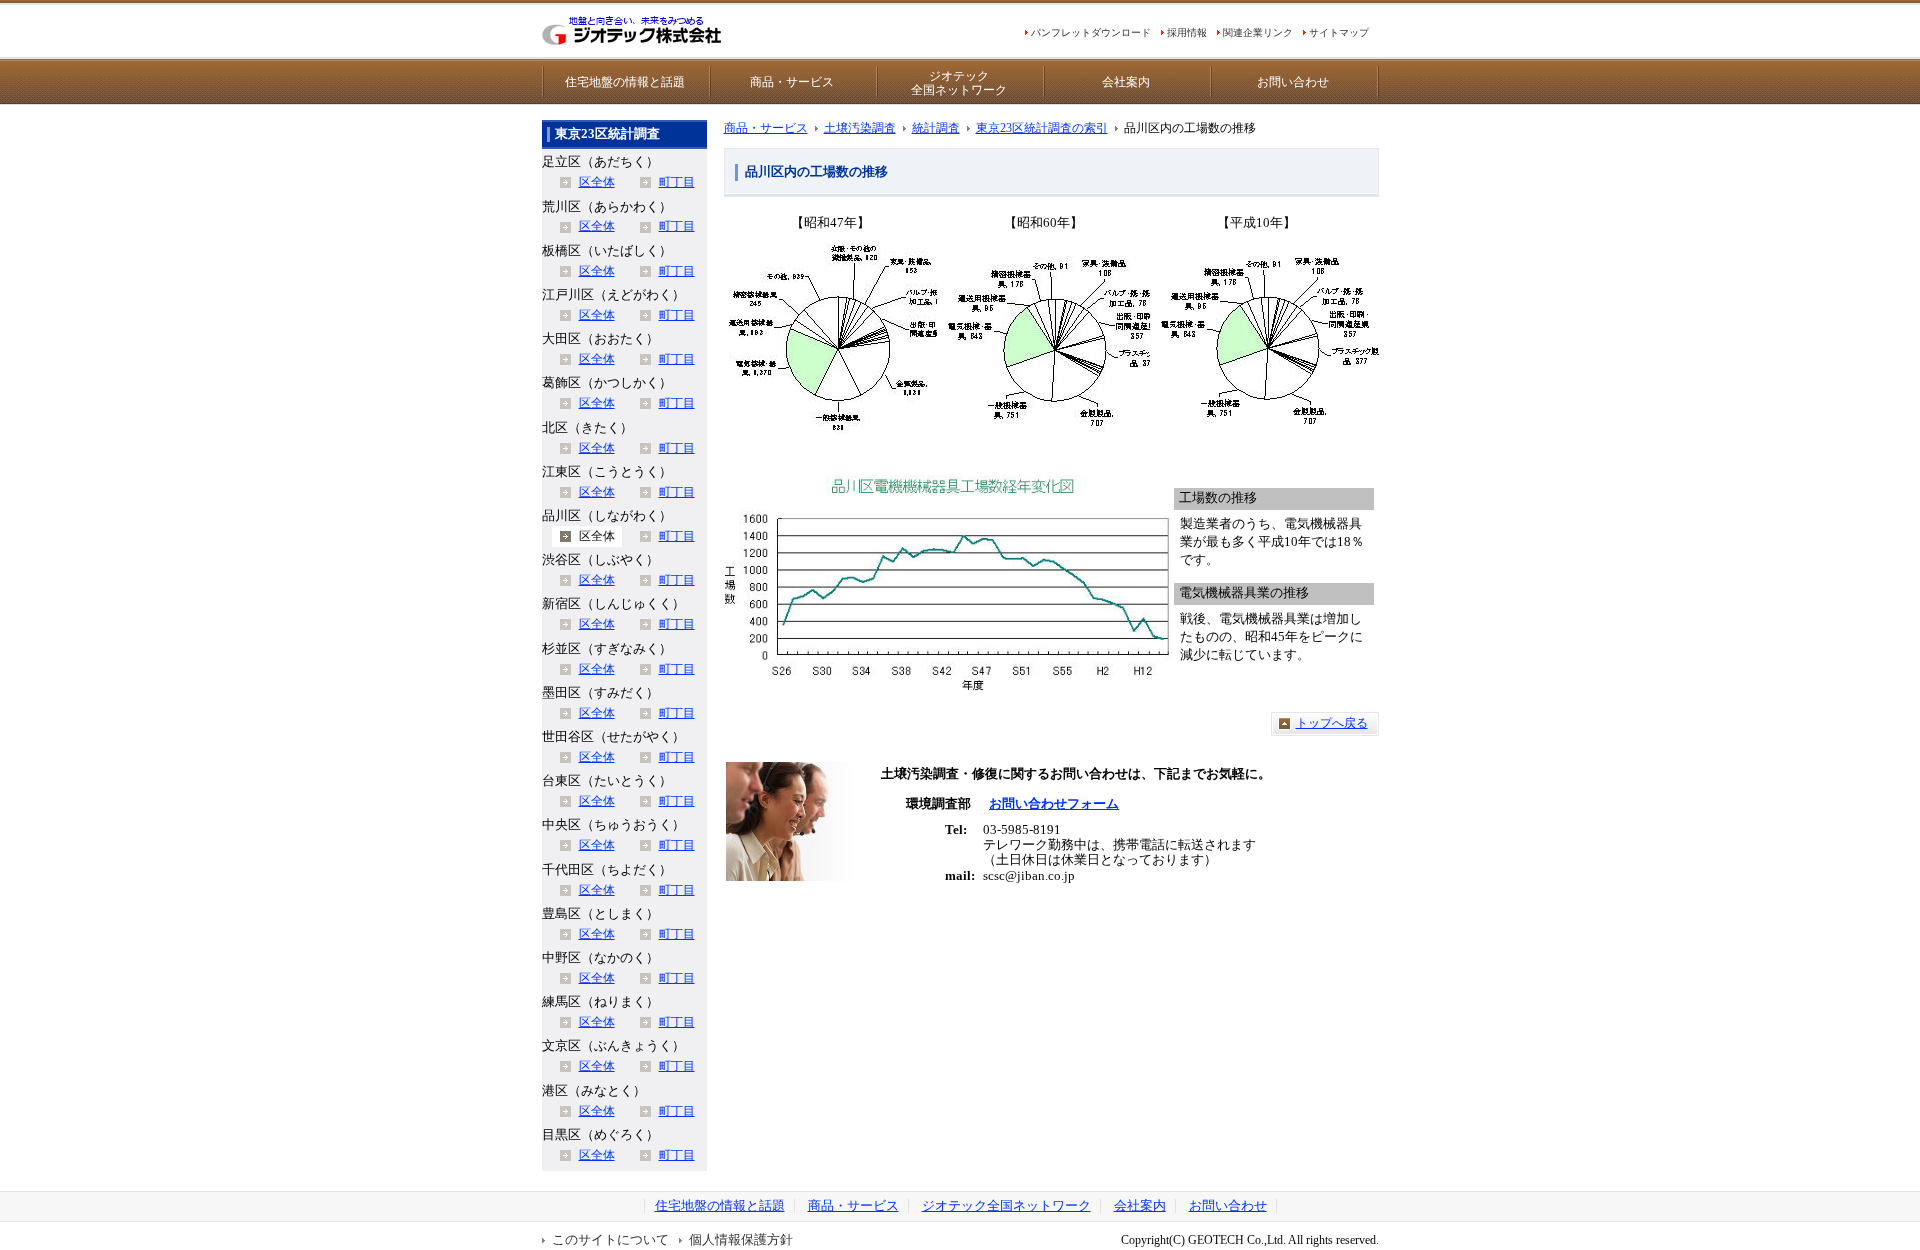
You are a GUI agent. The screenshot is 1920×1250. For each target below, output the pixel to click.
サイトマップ (1339, 32)
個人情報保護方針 (741, 1240)
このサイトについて (610, 1240)
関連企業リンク (1258, 32)
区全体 (597, 182)
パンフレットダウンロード (1091, 32)
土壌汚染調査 (860, 128)
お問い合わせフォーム (1054, 804)
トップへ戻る (1332, 723)
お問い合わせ (1293, 82)
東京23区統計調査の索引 (1042, 128)
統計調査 (936, 128)
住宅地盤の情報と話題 (625, 82)
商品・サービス (792, 82)
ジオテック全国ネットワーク (959, 83)
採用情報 (1187, 32)
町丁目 (677, 182)
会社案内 (1126, 82)
